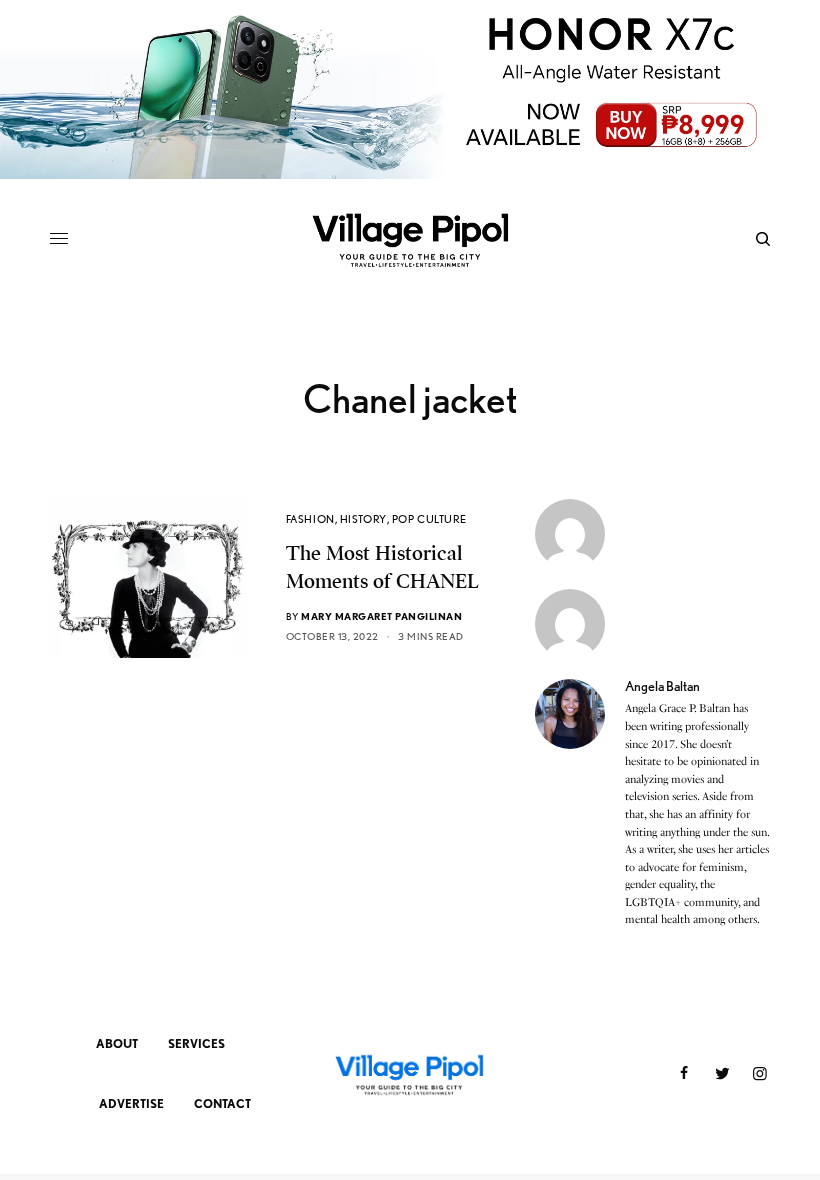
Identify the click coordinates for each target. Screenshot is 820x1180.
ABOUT (117, 1043)
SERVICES (196, 1043)
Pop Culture (429, 519)
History (363, 519)
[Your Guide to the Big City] (410, 239)
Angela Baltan (662, 686)
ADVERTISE (131, 1103)
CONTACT (222, 1103)
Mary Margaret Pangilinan (381, 616)
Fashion (310, 519)
